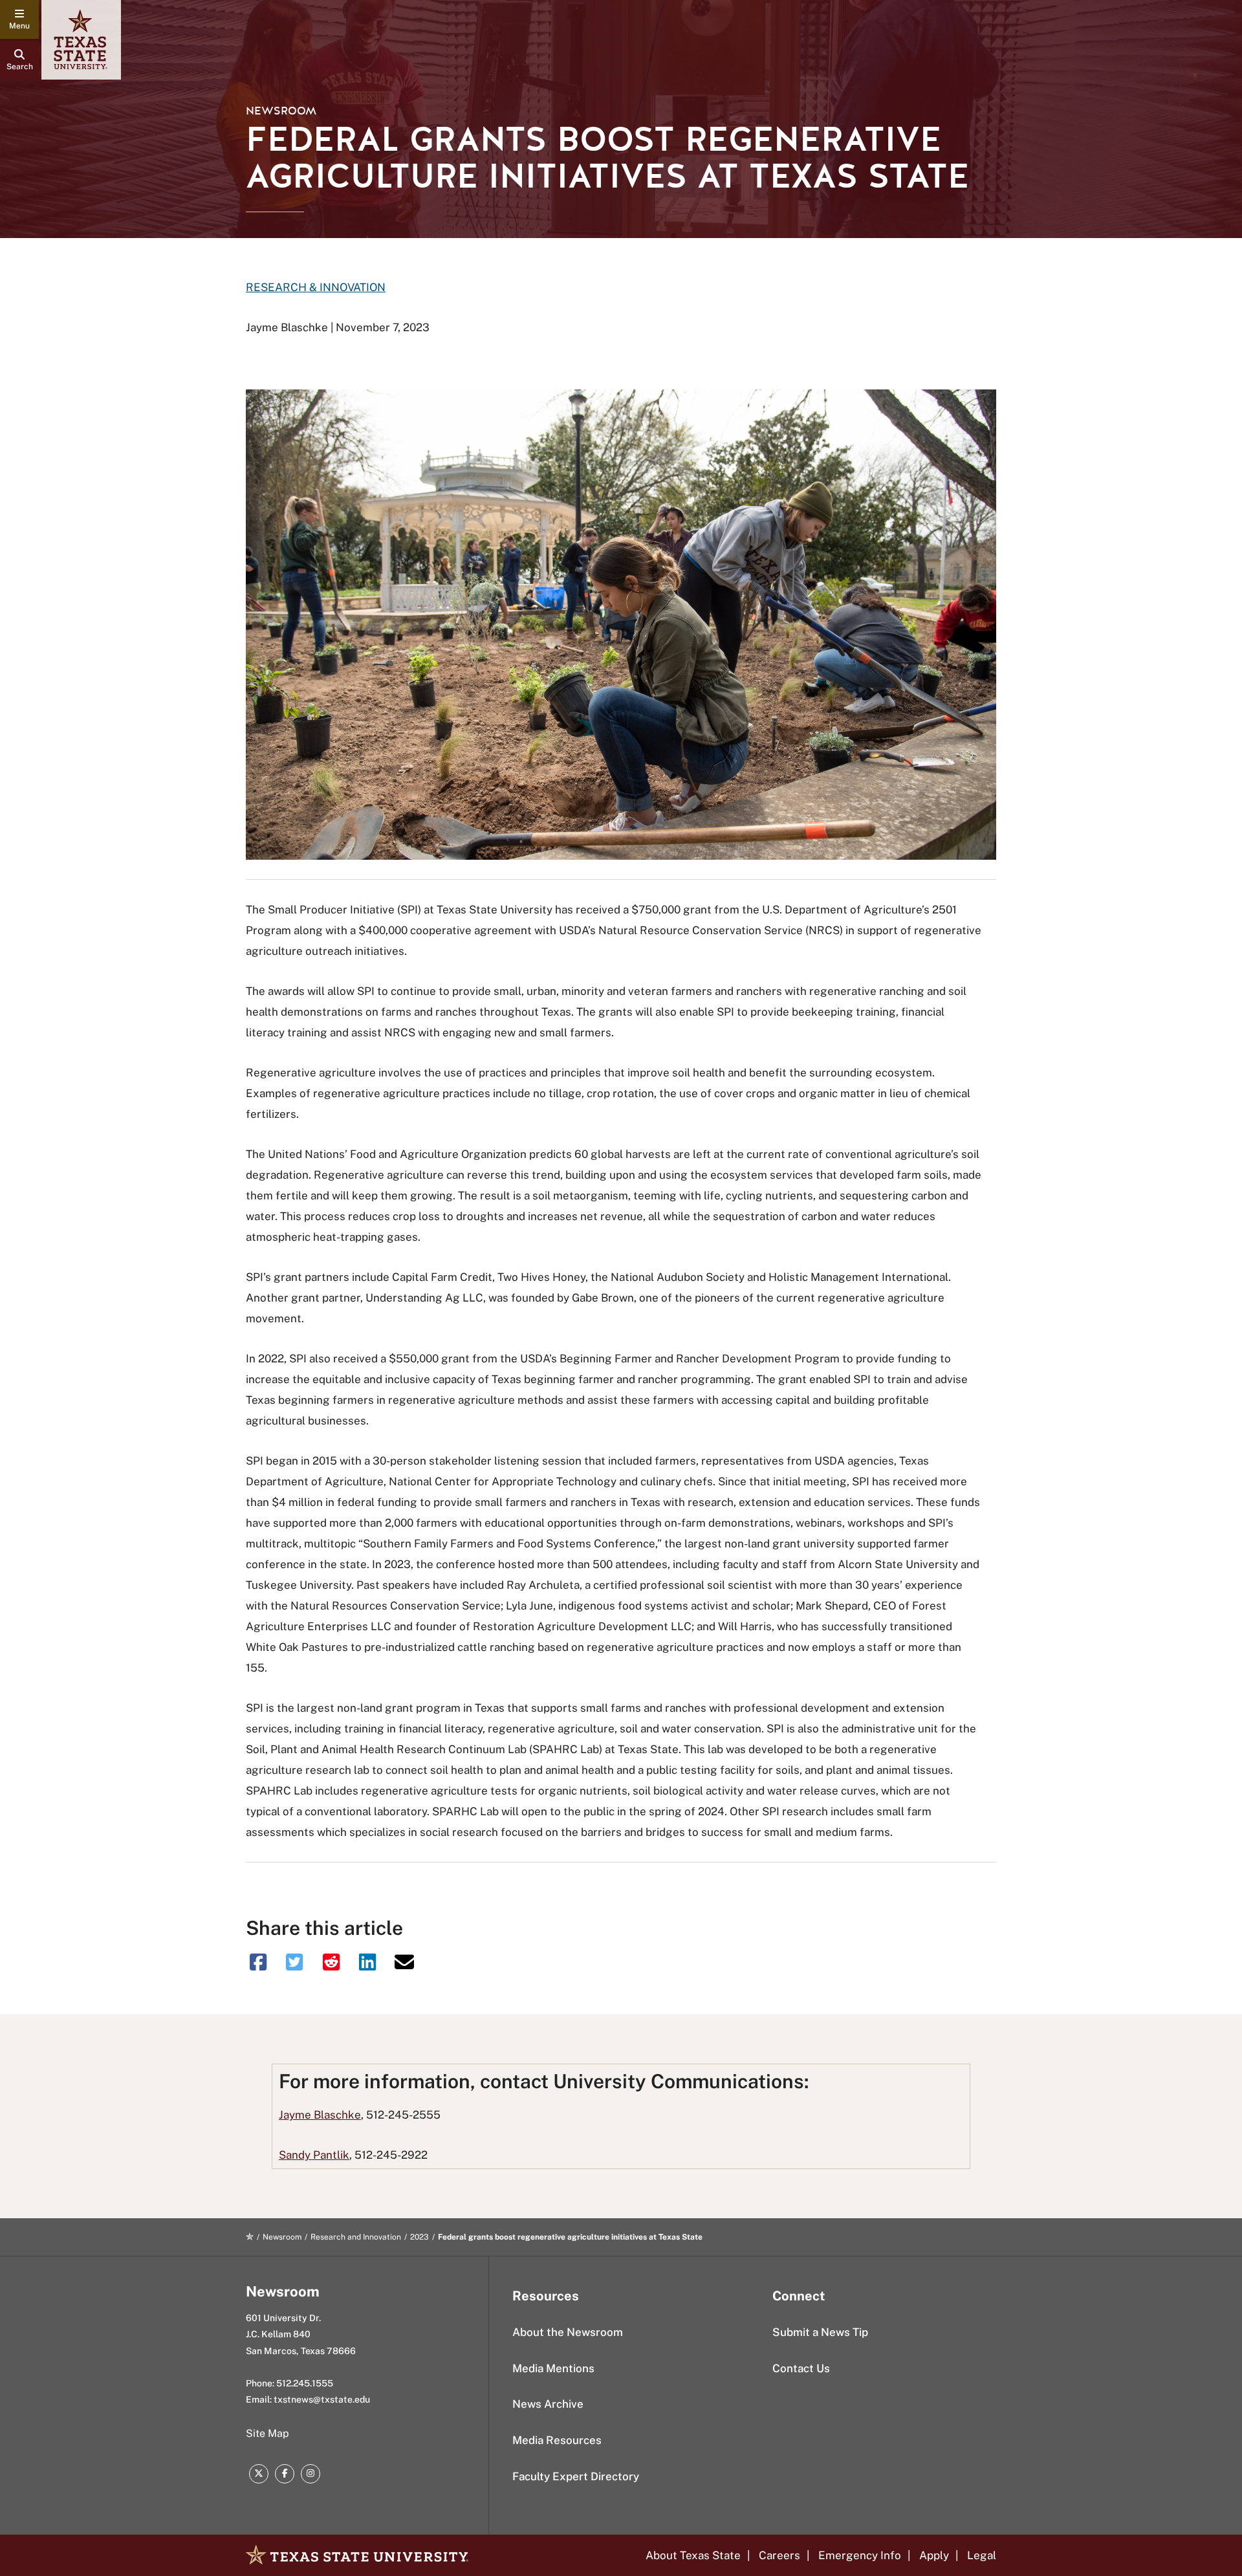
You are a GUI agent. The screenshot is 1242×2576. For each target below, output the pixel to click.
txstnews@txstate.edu (322, 2399)
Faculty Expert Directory (576, 2476)
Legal (982, 2555)
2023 (419, 2237)
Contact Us (801, 2368)
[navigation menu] (19, 19)
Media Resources (557, 2440)
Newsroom (281, 111)
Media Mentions (553, 2368)
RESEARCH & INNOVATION (316, 287)
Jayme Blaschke (320, 2115)
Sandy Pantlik (314, 2155)
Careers (779, 2555)
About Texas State (693, 2555)
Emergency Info (860, 2555)
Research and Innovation (356, 2237)
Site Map (267, 2433)
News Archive (548, 2404)
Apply (934, 2555)
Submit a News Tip (820, 2332)
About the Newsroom (568, 2332)
